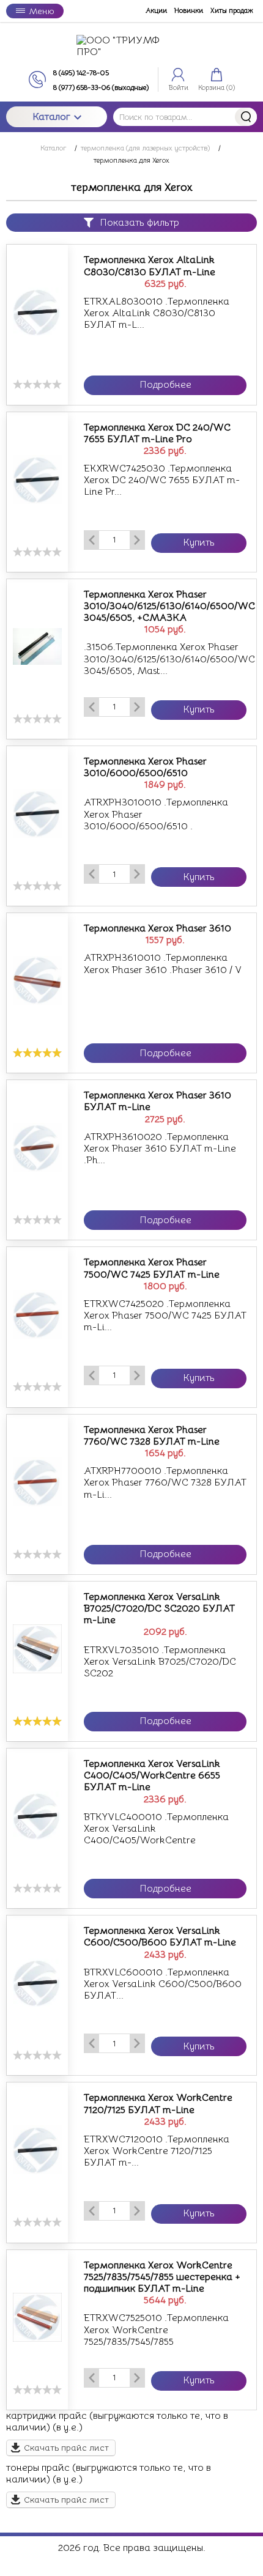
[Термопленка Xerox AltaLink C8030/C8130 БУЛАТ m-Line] (37, 312)
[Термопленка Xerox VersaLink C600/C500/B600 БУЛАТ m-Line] (37, 1983)
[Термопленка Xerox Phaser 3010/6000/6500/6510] (37, 813)
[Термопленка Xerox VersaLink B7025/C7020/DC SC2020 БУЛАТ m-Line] (37, 1649)
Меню (41, 11)
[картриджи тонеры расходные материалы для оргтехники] (131, 46)
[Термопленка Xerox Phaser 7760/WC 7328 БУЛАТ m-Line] (37, 1482)
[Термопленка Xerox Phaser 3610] (37, 980)
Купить (199, 542)
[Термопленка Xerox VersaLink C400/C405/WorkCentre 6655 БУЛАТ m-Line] (37, 1816)
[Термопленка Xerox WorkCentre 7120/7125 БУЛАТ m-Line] (37, 2150)
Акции (156, 11)
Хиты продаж (232, 11)
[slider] (37, 384)
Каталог (51, 117)
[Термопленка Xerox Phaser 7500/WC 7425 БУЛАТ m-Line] (37, 1314)
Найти (246, 117)
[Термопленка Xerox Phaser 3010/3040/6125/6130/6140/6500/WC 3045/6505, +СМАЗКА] (37, 646)
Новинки (189, 11)
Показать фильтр (139, 223)
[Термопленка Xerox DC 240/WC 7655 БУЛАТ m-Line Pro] (37, 479)
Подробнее (165, 385)
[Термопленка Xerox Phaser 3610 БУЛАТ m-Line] (37, 1147)
